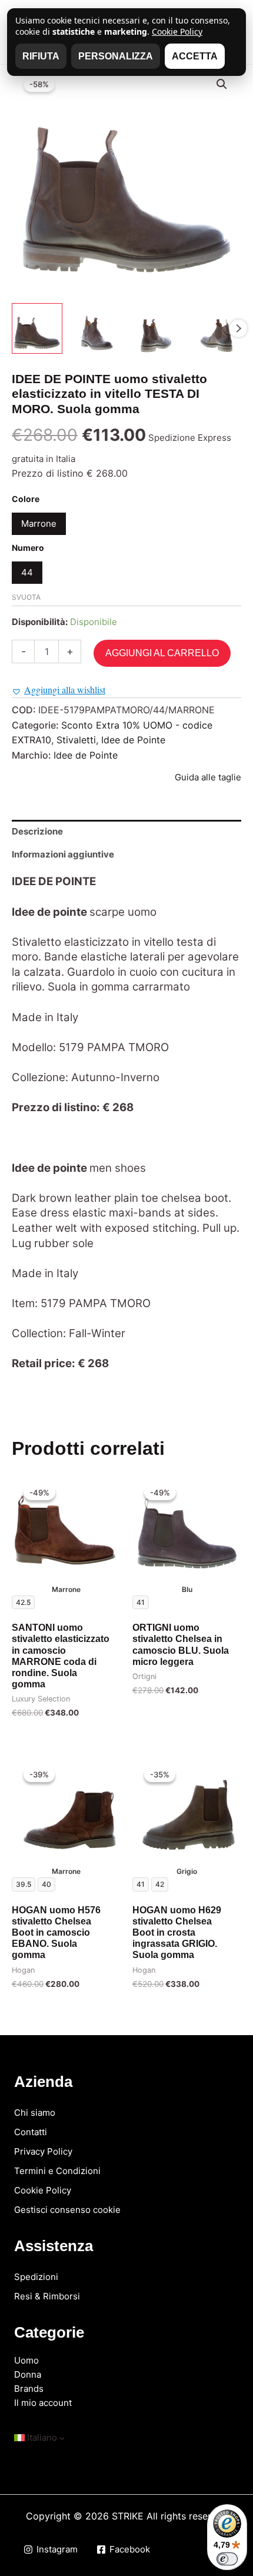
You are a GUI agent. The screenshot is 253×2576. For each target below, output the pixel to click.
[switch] (227, 2559)
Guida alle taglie (208, 777)
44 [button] (27, 572)
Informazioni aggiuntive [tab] (63, 854)
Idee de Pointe (133, 740)
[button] (222, 84)
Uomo (26, 2360)
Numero (28, 548)
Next (238, 328)
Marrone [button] (39, 523)
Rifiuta (41, 56)
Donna (28, 2374)
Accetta (195, 56)
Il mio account (43, 2403)
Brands (29, 2389)
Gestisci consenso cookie (67, 2210)
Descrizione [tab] (37, 831)
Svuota (26, 597)
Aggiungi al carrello (162, 653)
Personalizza (116, 56)
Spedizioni (36, 2277)
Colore (26, 499)
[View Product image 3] (157, 328)
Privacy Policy (43, 2151)
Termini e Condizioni (57, 2171)
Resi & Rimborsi (47, 2296)
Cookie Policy (43, 2190)
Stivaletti (76, 740)
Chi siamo (35, 2113)
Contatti (31, 2132)
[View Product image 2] (96, 328)
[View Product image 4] (216, 328)
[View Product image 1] (37, 328)
